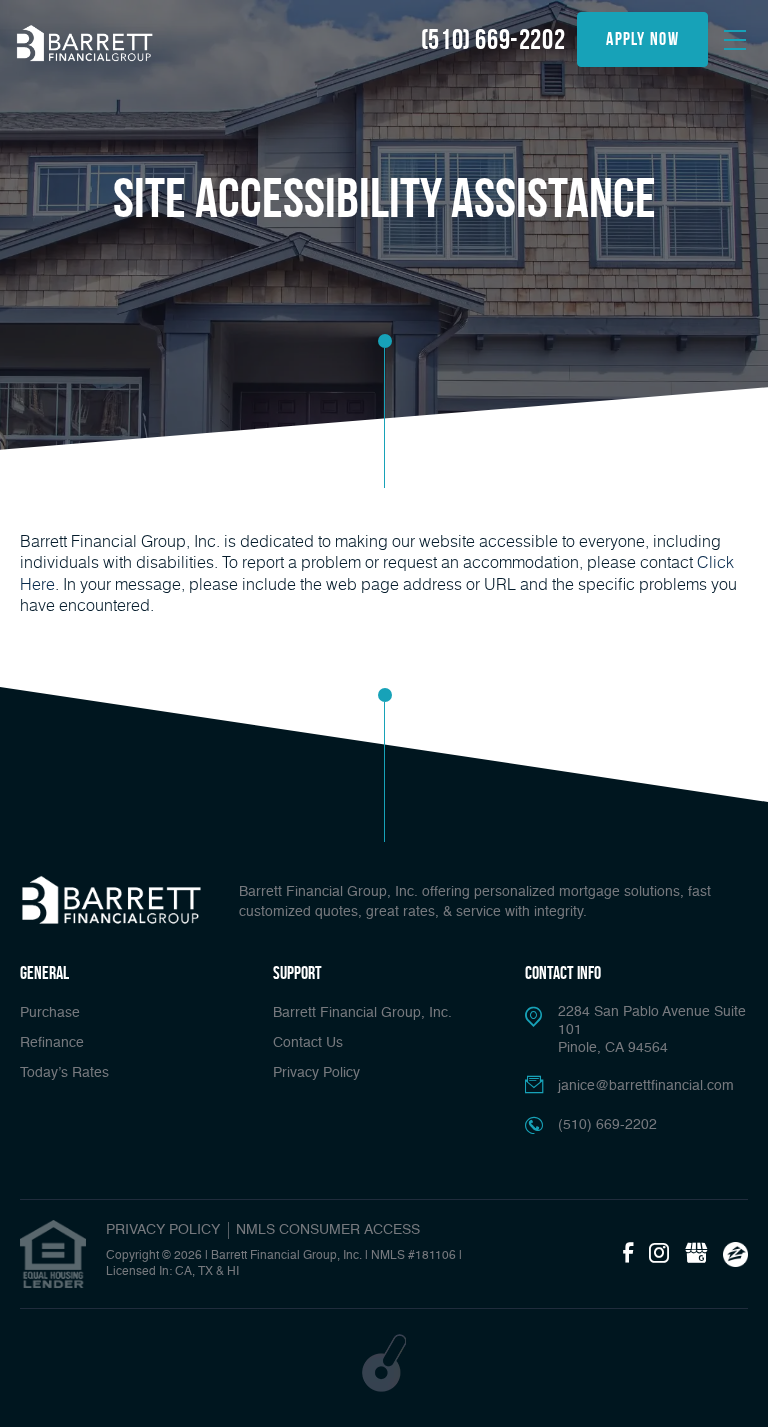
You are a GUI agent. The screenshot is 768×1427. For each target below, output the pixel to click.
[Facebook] (628, 1254)
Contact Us (308, 1043)
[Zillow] (735, 1254)
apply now (642, 39)
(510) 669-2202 (493, 39)
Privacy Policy (316, 1073)
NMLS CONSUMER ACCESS (328, 1230)
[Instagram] (659, 1254)
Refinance (52, 1043)
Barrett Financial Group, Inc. (362, 1013)
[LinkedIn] (696, 1254)
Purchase (50, 1013)
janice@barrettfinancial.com (646, 1086)
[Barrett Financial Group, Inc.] (85, 42)
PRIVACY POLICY (163, 1230)
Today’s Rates (64, 1073)
